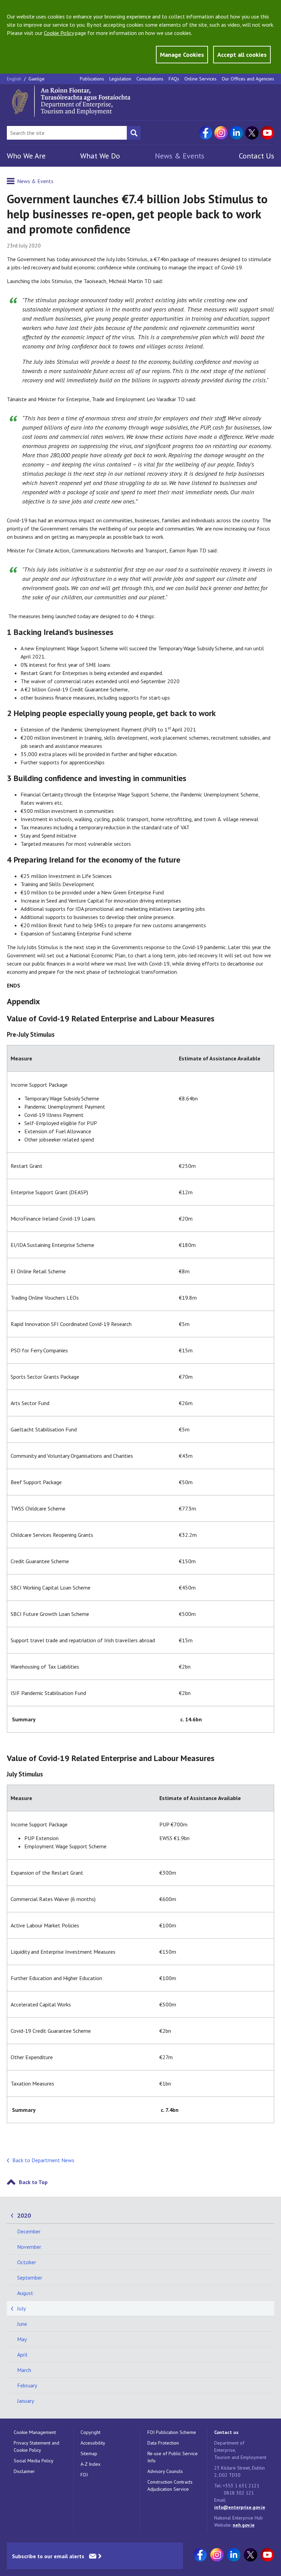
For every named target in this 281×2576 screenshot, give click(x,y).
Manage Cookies (182, 55)
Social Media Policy (34, 2461)
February (27, 2385)
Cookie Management (35, 2432)
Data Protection (163, 2443)
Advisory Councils (165, 2471)
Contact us (226, 2432)
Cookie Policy (59, 33)
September (30, 2278)
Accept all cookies (242, 55)
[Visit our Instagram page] (221, 133)
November (29, 2247)
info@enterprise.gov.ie (240, 2507)
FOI (84, 2475)
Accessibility (93, 2443)
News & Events (180, 156)
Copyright (90, 2432)
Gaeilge (36, 79)
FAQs (174, 79)
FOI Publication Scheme (172, 2432)
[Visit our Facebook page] (206, 133)
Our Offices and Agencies (248, 79)
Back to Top (33, 2182)
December (29, 2231)
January (26, 2401)
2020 (24, 2215)
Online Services (200, 79)
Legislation (120, 79)
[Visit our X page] (252, 133)
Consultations (150, 79)
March (24, 2370)
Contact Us (256, 156)
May (22, 2339)
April (22, 2355)
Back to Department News (43, 2160)
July (21, 2308)
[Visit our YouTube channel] (267, 133)
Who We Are (26, 156)
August (25, 2293)
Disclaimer (24, 2471)
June (22, 2324)
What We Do (100, 156)
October (27, 2262)
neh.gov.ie (244, 2525)
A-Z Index (90, 2464)
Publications (92, 79)
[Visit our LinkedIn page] (236, 133)
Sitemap (89, 2453)
